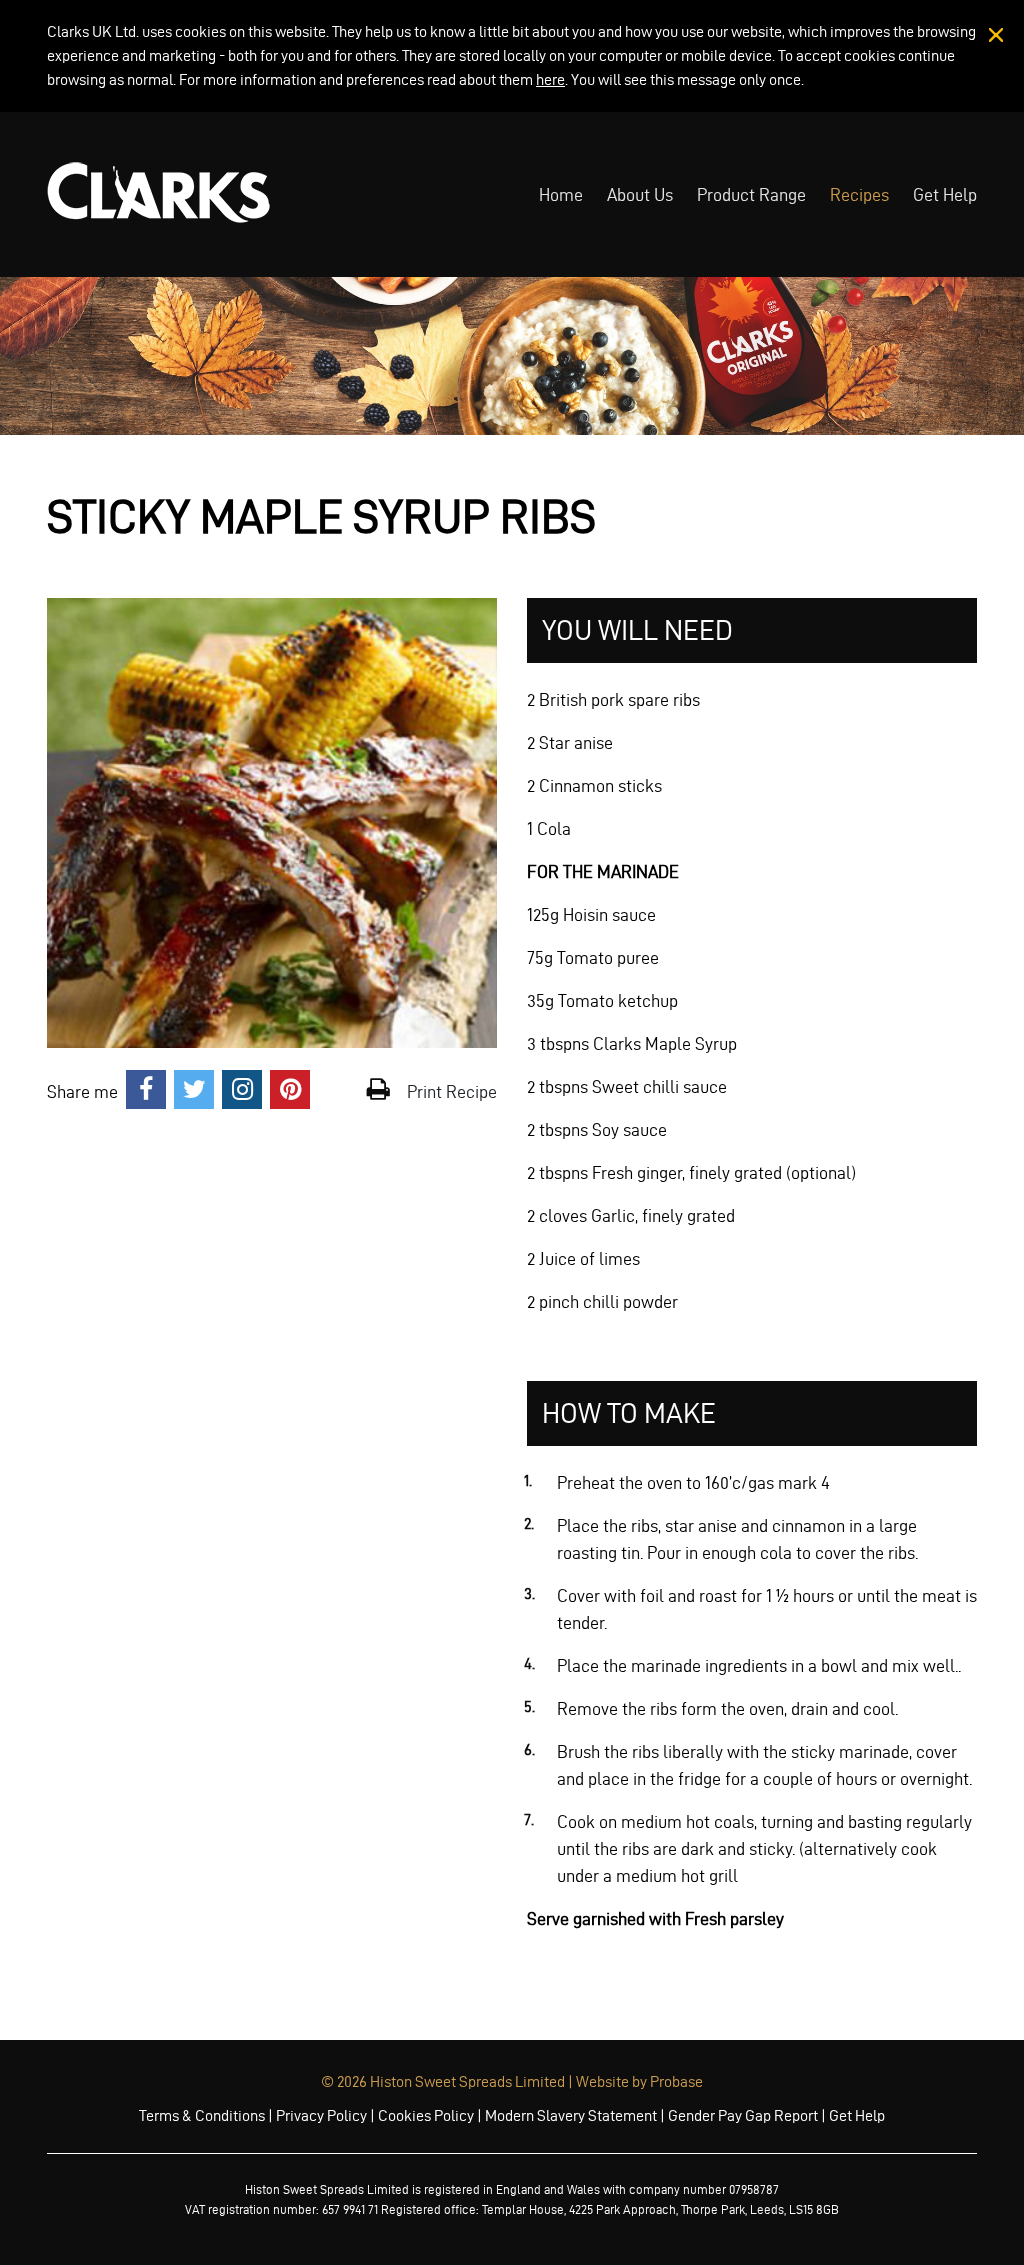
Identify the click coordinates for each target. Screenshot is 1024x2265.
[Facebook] (146, 1091)
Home (561, 194)
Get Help (945, 194)
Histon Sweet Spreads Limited (467, 2081)
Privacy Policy (321, 2115)
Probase (676, 2081)
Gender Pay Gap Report (743, 2115)
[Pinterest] (290, 1091)
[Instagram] (242, 1091)
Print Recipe (450, 1091)
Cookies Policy (426, 2115)
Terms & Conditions (202, 2115)
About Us (640, 194)
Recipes (859, 194)
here (550, 79)
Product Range (751, 194)
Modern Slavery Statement (571, 2115)
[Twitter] (194, 1091)
